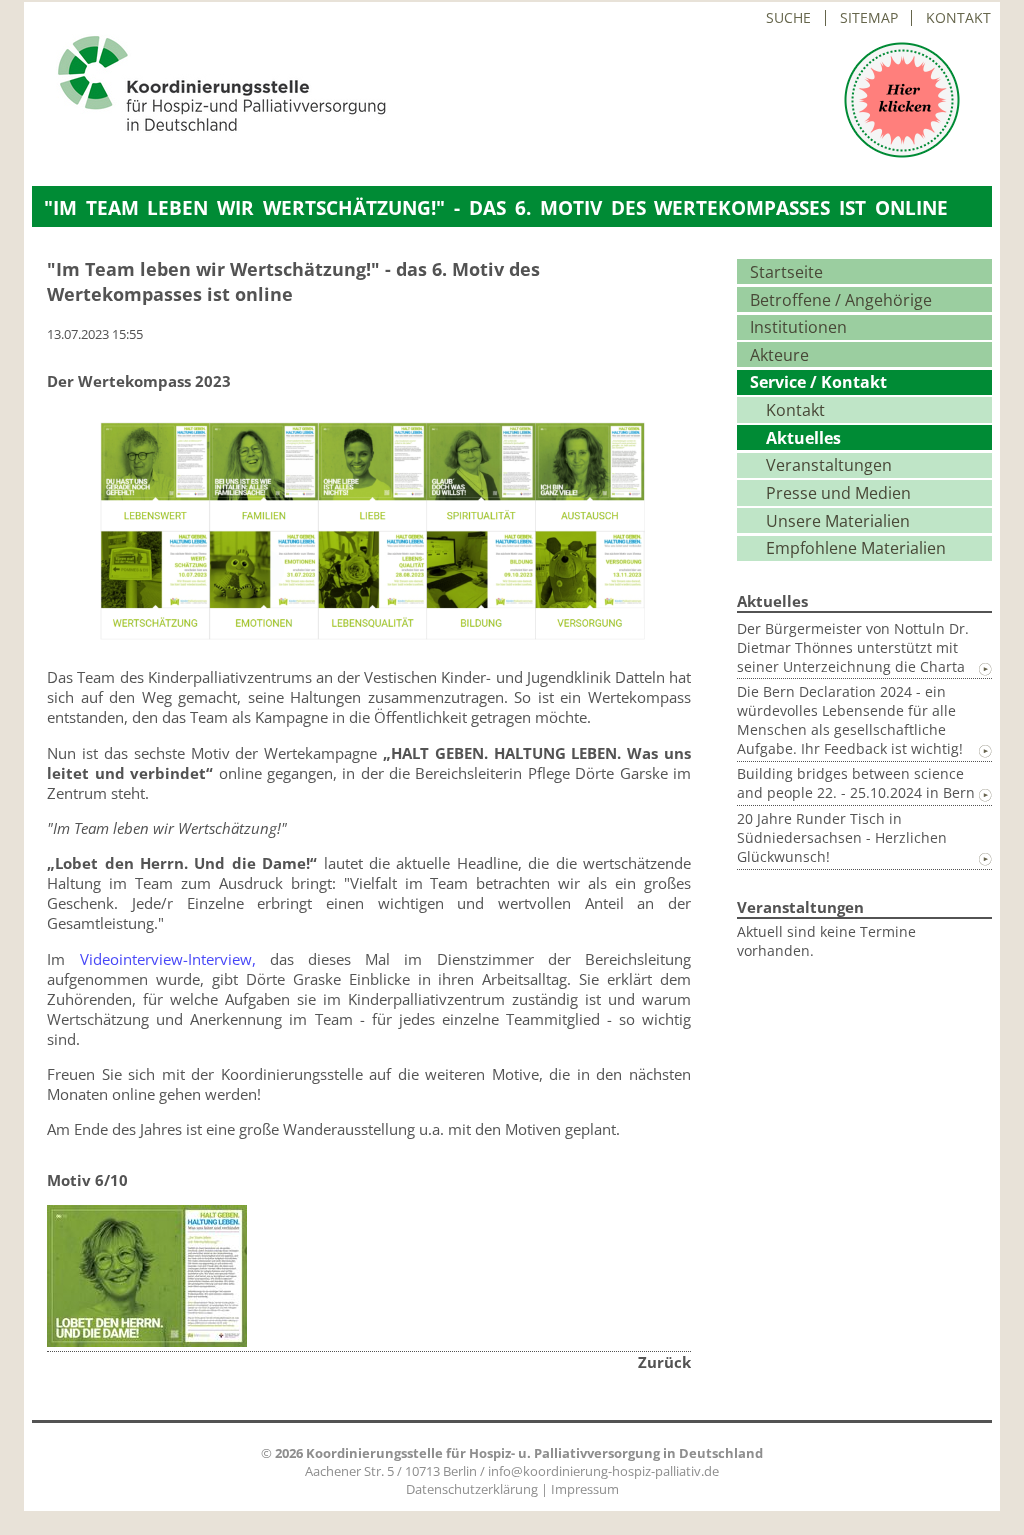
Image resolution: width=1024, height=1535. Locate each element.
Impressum (585, 1489)
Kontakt (958, 18)
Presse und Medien (838, 493)
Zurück (664, 1362)
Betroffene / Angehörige (841, 300)
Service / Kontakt (818, 382)
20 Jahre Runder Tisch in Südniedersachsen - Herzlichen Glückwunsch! (842, 837)
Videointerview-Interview (166, 959)
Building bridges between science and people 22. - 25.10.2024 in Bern (856, 783)
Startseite (786, 272)
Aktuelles (803, 438)
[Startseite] (209, 127)
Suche (788, 18)
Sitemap (869, 18)
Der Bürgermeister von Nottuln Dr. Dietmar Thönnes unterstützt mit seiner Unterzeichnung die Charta (853, 647)
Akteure (779, 355)
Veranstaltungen (829, 465)
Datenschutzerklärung (472, 1489)
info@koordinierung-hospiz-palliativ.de (603, 1471)
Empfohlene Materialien (856, 548)
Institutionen (798, 327)
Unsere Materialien (838, 521)
